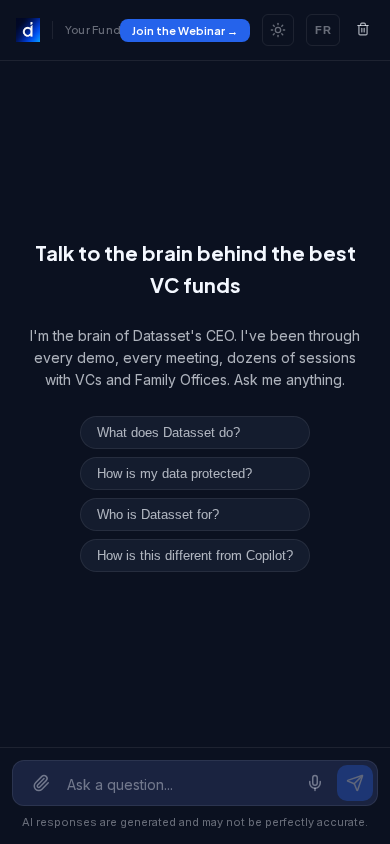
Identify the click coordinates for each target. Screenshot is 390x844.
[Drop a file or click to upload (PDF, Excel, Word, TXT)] (41, 783)
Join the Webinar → (185, 30)
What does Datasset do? (168, 432)
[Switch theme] (278, 30)
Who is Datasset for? (158, 514)
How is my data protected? (174, 473)
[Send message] (355, 783)
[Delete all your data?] (363, 30)
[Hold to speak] (315, 783)
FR (323, 30)
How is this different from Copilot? (195, 555)
